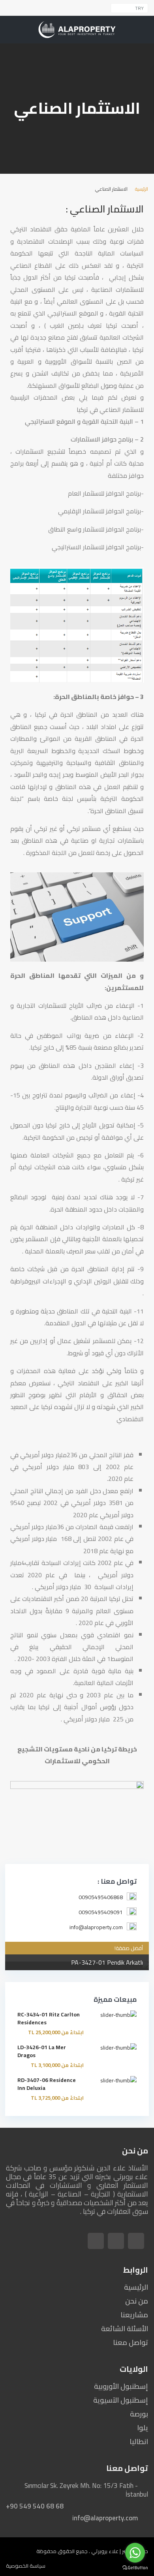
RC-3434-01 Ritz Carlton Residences (49, 2018)
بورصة (139, 2414)
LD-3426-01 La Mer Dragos (42, 2051)
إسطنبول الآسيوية (121, 2400)
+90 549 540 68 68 (35, 2506)
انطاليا (139, 2442)
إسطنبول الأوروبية (121, 2386)
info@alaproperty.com (105, 2518)
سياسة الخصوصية (26, 2566)
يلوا (143, 2428)
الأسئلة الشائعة (125, 2329)
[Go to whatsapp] (135, 2553)
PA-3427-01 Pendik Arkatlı (107, 1962)
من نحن (137, 2301)
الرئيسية (142, 189)
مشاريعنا (134, 2315)
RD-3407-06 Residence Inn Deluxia (47, 2084)
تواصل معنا (131, 2342)
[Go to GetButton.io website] (135, 2568)
